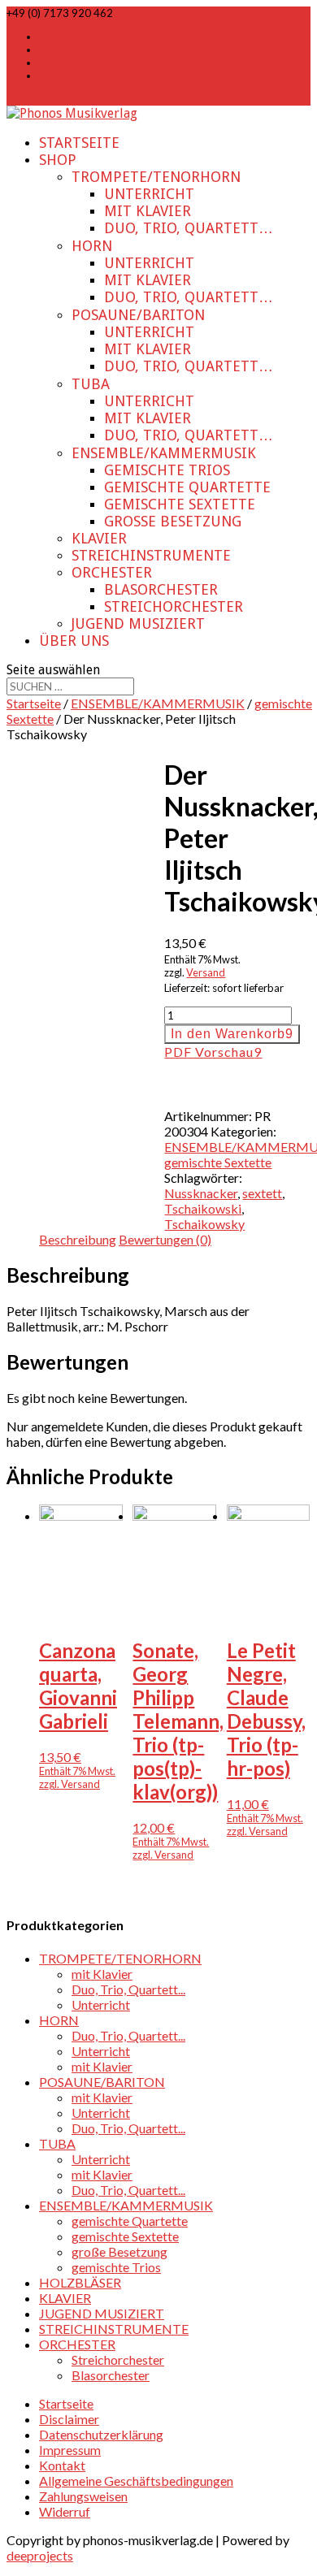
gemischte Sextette (180, 504)
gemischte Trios (167, 470)
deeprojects (40, 2555)
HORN (92, 246)
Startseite (79, 143)
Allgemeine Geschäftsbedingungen (136, 2481)
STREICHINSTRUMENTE (151, 555)
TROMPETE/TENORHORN (156, 177)
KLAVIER (99, 538)
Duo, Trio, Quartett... (128, 1989)
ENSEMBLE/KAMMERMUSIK (164, 453)
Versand (206, 972)
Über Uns (74, 641)
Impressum (70, 2450)
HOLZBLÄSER (80, 2282)
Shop (58, 160)
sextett (262, 1193)
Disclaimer (69, 2419)
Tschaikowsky (204, 1224)
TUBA (91, 384)
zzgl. (50, 1784)
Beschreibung (78, 1239)
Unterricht (149, 194)
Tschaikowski (203, 1208)
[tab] (78, 1239)
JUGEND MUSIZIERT (138, 623)
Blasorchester (161, 589)
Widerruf (65, 2511)
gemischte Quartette (187, 487)
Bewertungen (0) (165, 1239)
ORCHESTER (112, 572)
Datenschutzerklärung (101, 2434)
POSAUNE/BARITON (138, 315)
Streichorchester (174, 606)
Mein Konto (67, 76)
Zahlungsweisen (83, 2496)
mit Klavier (148, 211)
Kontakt (58, 37)
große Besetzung (173, 521)
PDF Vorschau (209, 1052)
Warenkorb (66, 63)
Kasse (53, 50)
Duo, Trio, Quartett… (189, 228)
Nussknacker (201, 1193)
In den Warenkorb (228, 1034)
